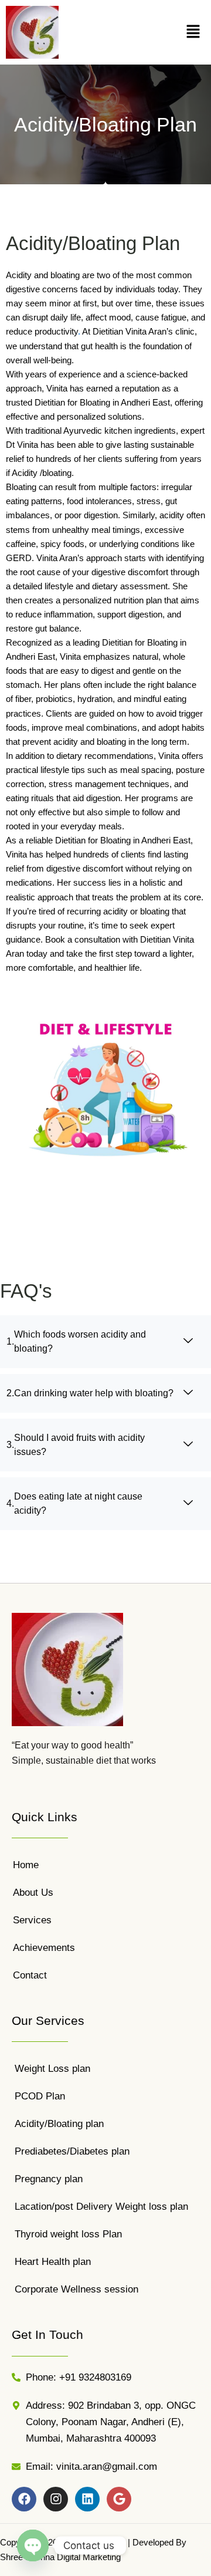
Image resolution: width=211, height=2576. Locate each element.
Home (26, 1865)
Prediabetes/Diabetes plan (72, 2151)
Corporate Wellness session (76, 2289)
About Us (33, 1893)
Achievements (44, 1948)
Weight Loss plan (52, 2069)
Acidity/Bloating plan (59, 2124)
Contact (30, 1975)
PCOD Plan (40, 2096)
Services (32, 1920)
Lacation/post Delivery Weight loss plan (101, 2207)
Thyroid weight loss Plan (68, 2234)
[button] (193, 32)
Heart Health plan (53, 2262)
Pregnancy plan (49, 2179)
